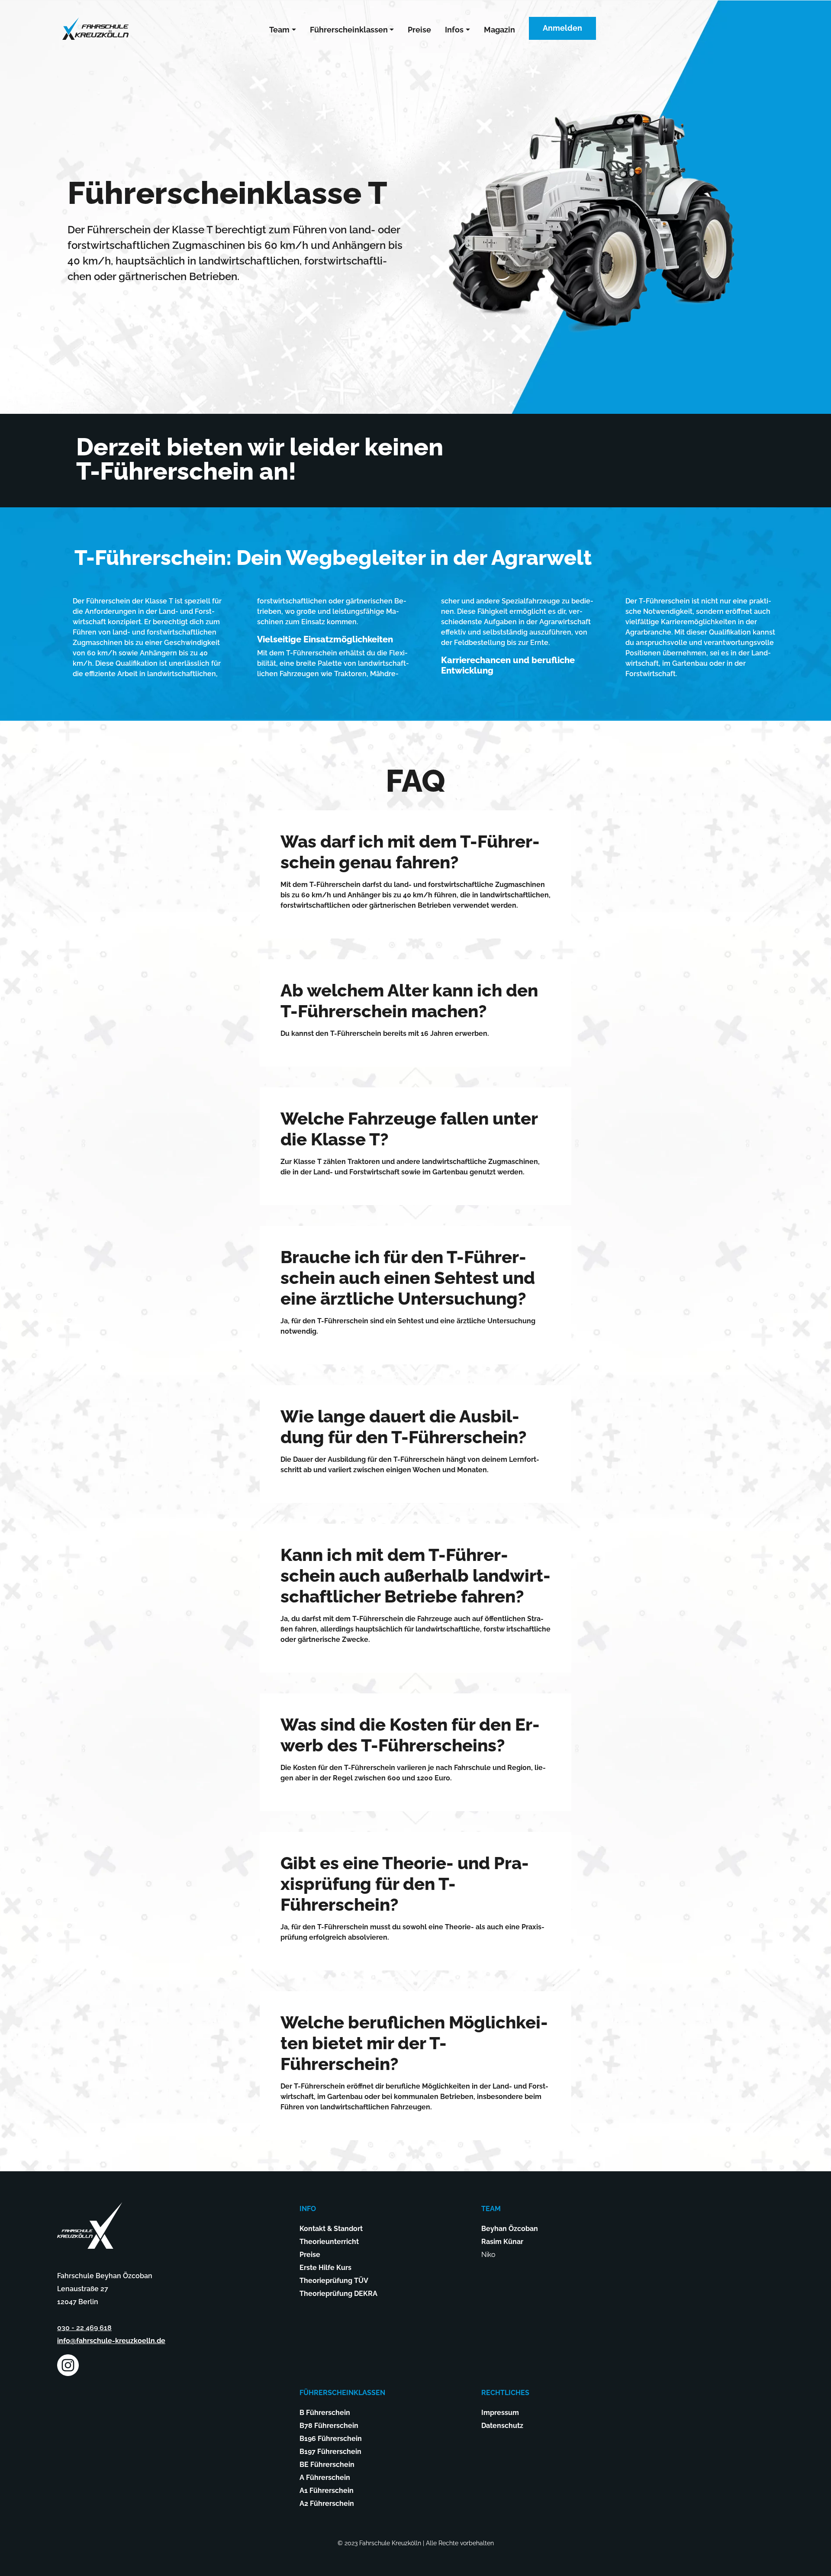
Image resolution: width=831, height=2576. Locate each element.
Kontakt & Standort (331, 2229)
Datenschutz (502, 2426)
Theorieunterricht (329, 2242)
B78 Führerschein (329, 2426)
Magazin (499, 30)
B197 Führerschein (330, 2452)
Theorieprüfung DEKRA (338, 2294)
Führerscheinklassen (349, 30)
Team (279, 30)
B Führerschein (325, 2413)
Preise (419, 30)
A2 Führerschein (327, 2503)
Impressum (500, 2413)
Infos (454, 30)
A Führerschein (325, 2478)
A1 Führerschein (327, 2491)
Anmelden (562, 28)
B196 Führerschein (331, 2439)
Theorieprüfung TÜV (334, 2281)
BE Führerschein (327, 2465)
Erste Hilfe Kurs (325, 2268)
